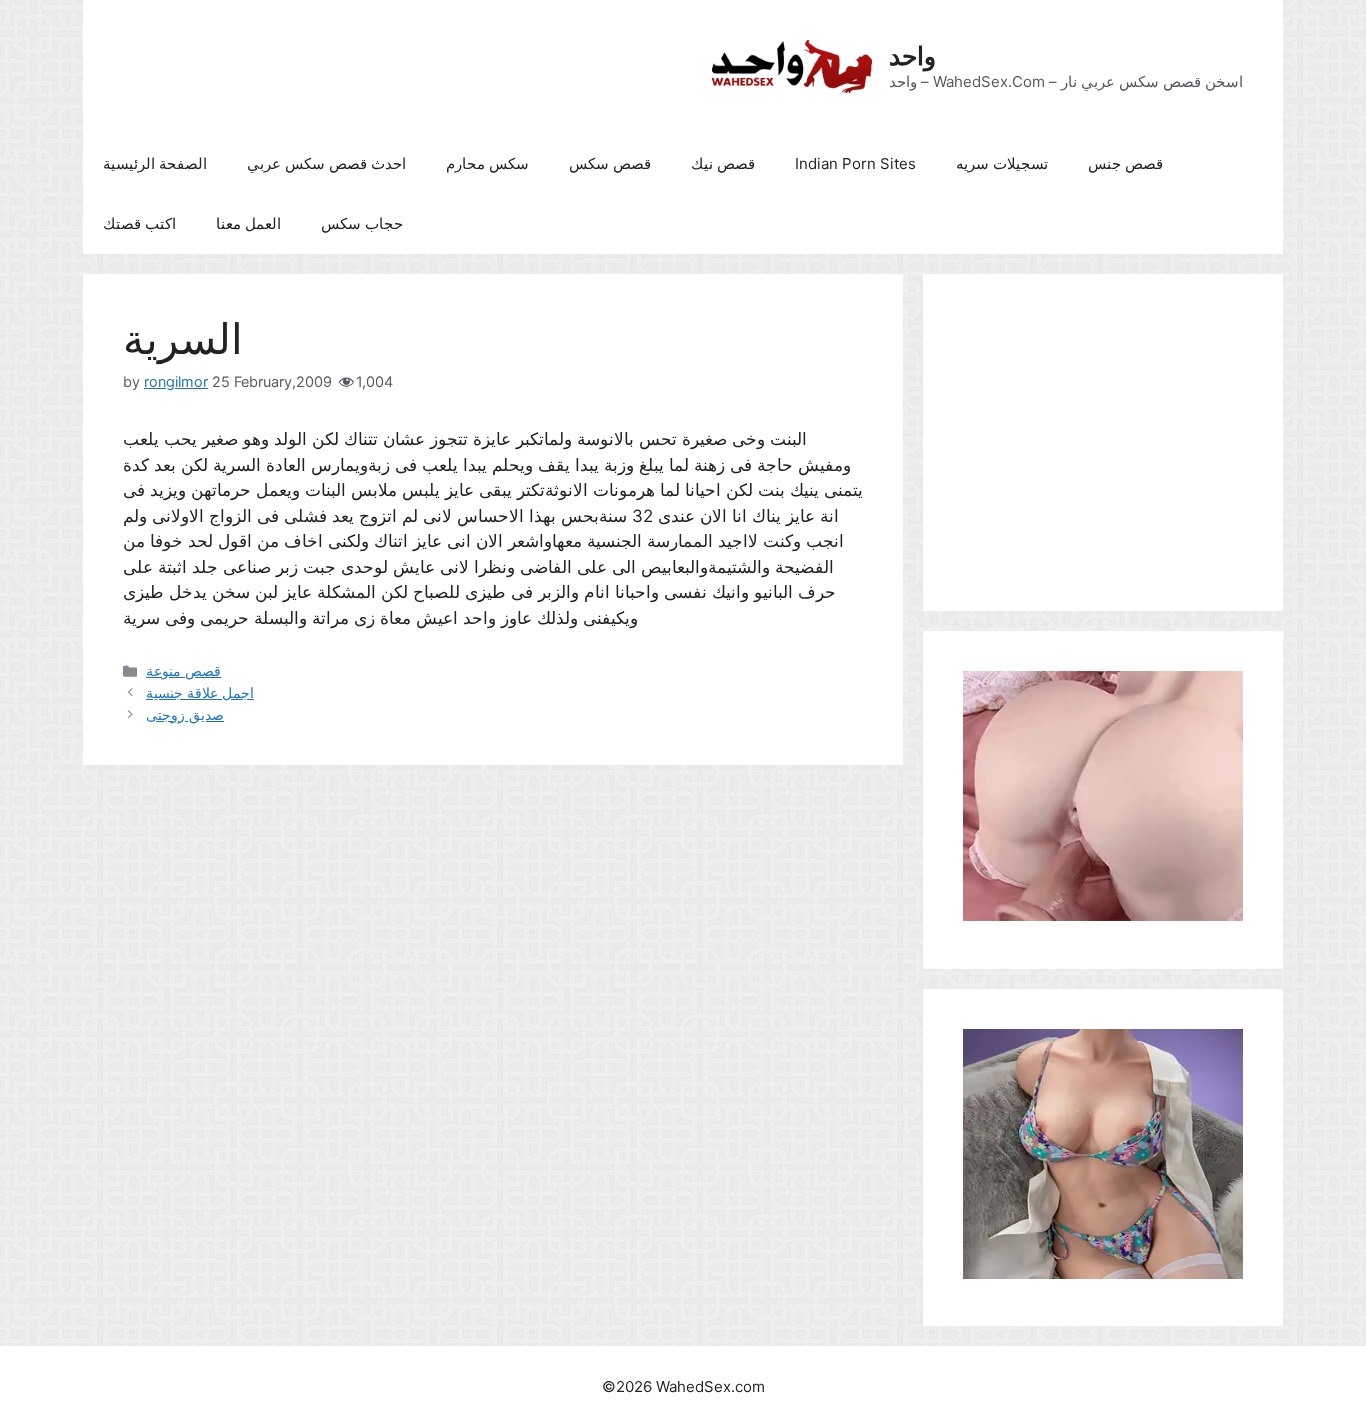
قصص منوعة (183, 670)
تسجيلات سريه (1002, 163)
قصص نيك (723, 163)
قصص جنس (1125, 163)
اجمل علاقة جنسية (200, 692)
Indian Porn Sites (855, 163)
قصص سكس (610, 163)
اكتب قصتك (139, 223)
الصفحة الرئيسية (155, 163)
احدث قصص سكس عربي (326, 163)
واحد (912, 56)
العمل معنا (248, 223)
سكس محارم (487, 163)
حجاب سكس (362, 223)
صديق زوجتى (185, 714)
